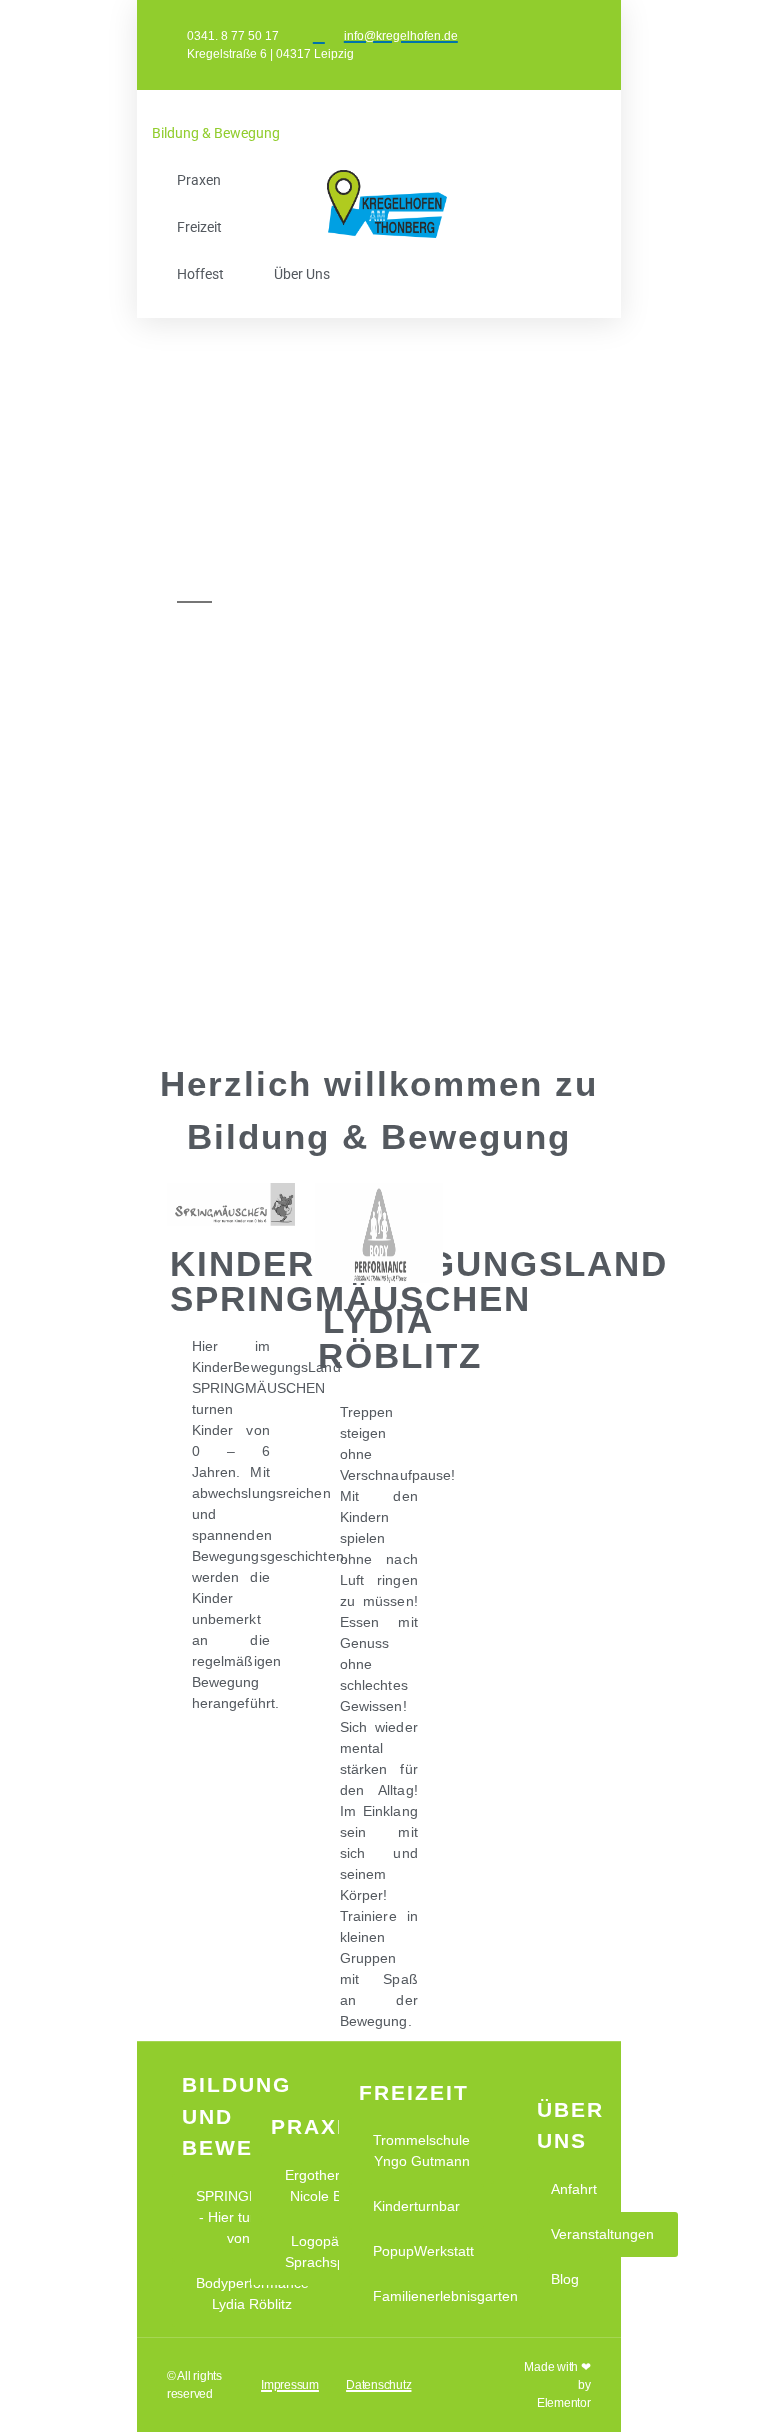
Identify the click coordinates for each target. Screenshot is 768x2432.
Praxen (199, 180)
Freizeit (199, 227)
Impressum (290, 2385)
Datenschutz (378, 2385)
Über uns (302, 274)
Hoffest (200, 274)
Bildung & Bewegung (216, 133)
